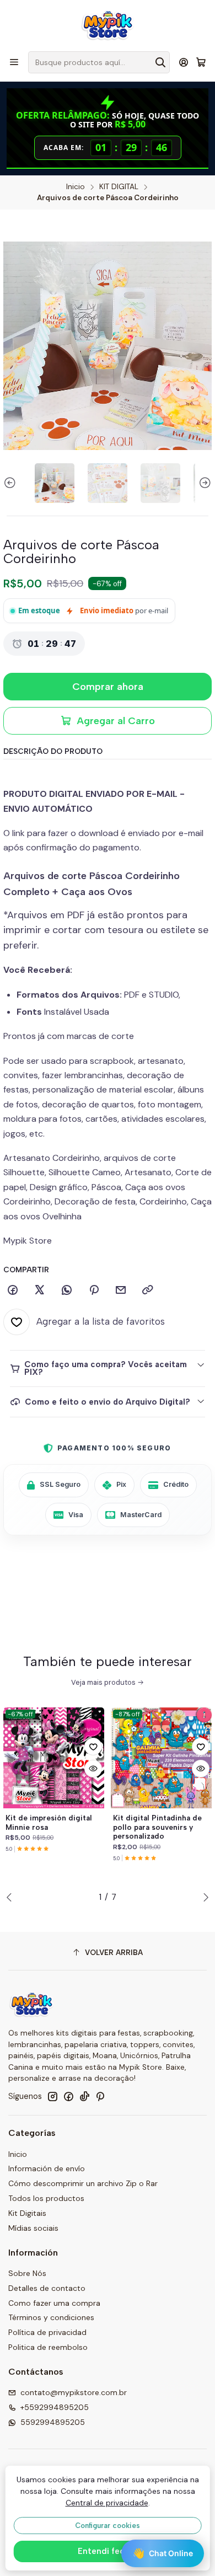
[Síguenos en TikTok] (84, 2096)
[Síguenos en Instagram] (52, 2096)
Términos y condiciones (51, 2317)
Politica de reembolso (48, 2347)
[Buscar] (160, 62)
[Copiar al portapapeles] (148, 1290)
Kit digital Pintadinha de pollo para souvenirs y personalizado (157, 1827)
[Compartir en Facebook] (13, 1290)
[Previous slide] (12, 483)
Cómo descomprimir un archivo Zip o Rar (83, 2183)
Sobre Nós (27, 2273)
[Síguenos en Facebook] (68, 2096)
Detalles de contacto (47, 2288)
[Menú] (14, 62)
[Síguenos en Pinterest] (100, 2096)
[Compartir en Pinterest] (94, 1290)
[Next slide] (203, 483)
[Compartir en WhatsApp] (67, 1290)
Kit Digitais (27, 2213)
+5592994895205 (55, 2407)
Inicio (76, 187)
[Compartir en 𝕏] (40, 1290)
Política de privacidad (47, 2332)
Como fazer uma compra (54, 2303)
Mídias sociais (33, 2228)
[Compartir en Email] (121, 1290)
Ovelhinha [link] (62, 1216)
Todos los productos (46, 2198)
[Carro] (201, 63)
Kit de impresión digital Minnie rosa (49, 1822)
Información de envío (47, 2168)
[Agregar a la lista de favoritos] (93, 1747)
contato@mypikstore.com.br (74, 2392)
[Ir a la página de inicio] (108, 25)
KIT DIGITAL (119, 187)
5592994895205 (53, 2422)
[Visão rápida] (93, 1769)
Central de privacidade (107, 2503)
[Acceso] (184, 62)
